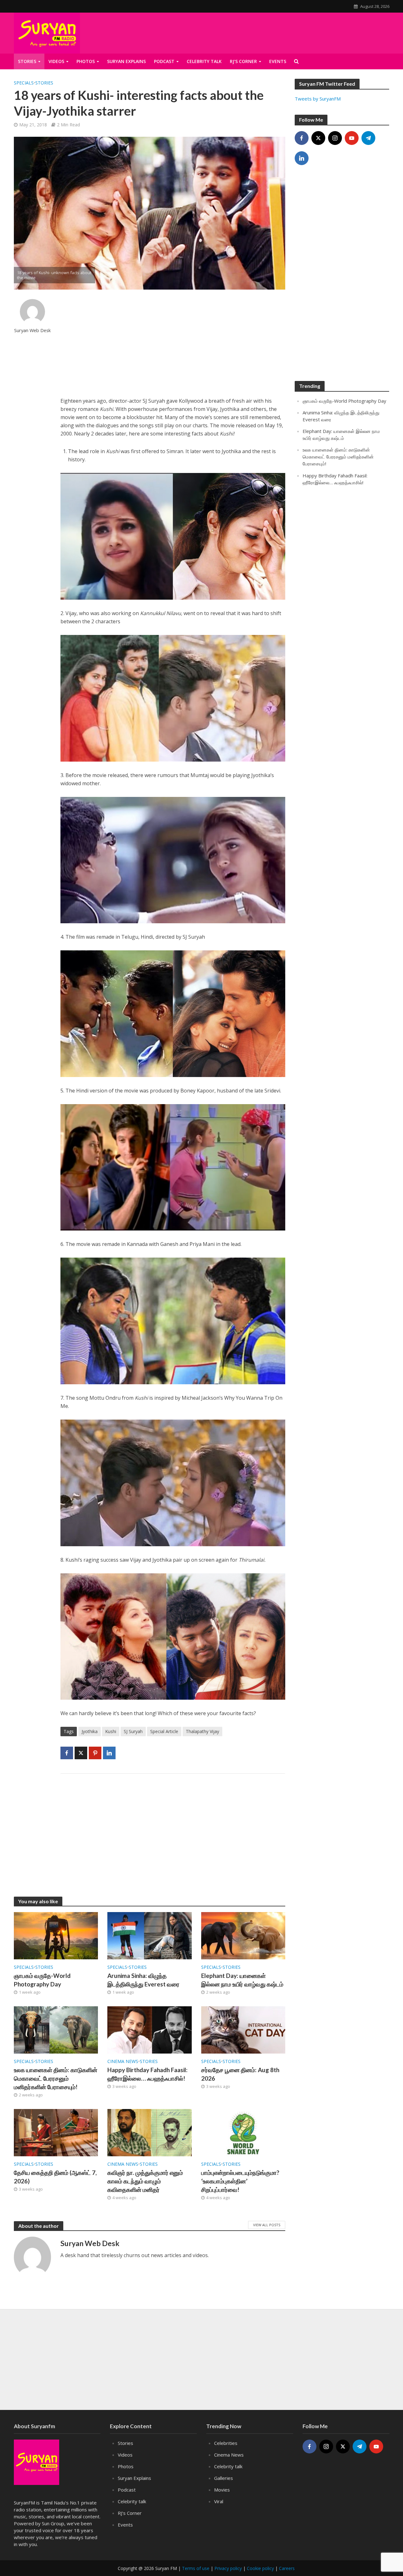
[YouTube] (352, 138)
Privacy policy (228, 2568)
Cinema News (123, 2061)
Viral (219, 2501)
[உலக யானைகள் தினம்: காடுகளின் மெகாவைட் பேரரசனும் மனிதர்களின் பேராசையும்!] (56, 2029)
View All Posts (267, 2225)
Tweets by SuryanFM (318, 99)
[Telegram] (368, 138)
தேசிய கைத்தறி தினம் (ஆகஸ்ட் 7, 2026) (55, 2177)
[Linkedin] (302, 158)
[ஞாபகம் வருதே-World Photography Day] (56, 1935)
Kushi (111, 1731)
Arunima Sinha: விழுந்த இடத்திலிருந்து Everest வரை (143, 1980)
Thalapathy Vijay (202, 1731)
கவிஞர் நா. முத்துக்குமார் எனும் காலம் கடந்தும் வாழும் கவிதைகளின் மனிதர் (145, 2181)
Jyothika (90, 1731)
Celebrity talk (132, 2501)
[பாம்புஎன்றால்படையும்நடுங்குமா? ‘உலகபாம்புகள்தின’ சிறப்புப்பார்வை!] (243, 2132)
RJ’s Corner (130, 2513)
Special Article (164, 1731)
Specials (24, 83)
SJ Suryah (133, 1731)
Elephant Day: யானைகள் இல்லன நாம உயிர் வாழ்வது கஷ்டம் (242, 1980)
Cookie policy (260, 2568)
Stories (27, 61)
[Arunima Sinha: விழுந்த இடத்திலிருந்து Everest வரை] (150, 1935)
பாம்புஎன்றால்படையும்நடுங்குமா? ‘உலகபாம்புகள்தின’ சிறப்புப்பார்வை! (240, 2181)
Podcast (127, 2490)
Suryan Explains (126, 61)
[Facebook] (302, 138)
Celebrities (226, 2443)
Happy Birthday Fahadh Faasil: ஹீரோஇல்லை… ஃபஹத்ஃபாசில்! (148, 2074)
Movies (222, 2490)
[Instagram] (335, 138)
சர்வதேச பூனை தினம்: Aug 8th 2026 (240, 2074)
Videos (56, 61)
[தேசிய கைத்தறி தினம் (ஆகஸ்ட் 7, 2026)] (56, 2132)
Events (125, 2525)
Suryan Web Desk (32, 330)
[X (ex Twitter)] (318, 138)
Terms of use (196, 2568)
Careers (287, 2568)
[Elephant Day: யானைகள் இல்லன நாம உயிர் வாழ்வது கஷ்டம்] (243, 1935)
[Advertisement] (173, 343)
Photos (86, 61)
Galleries (224, 2478)
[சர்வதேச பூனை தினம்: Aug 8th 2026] (243, 2029)
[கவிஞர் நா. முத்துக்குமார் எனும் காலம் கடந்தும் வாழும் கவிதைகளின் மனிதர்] (150, 2132)
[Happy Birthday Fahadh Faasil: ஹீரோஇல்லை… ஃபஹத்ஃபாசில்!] (150, 2029)
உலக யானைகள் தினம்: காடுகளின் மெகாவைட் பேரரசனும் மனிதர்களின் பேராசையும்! (56, 2078)
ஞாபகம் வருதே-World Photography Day (42, 1980)
